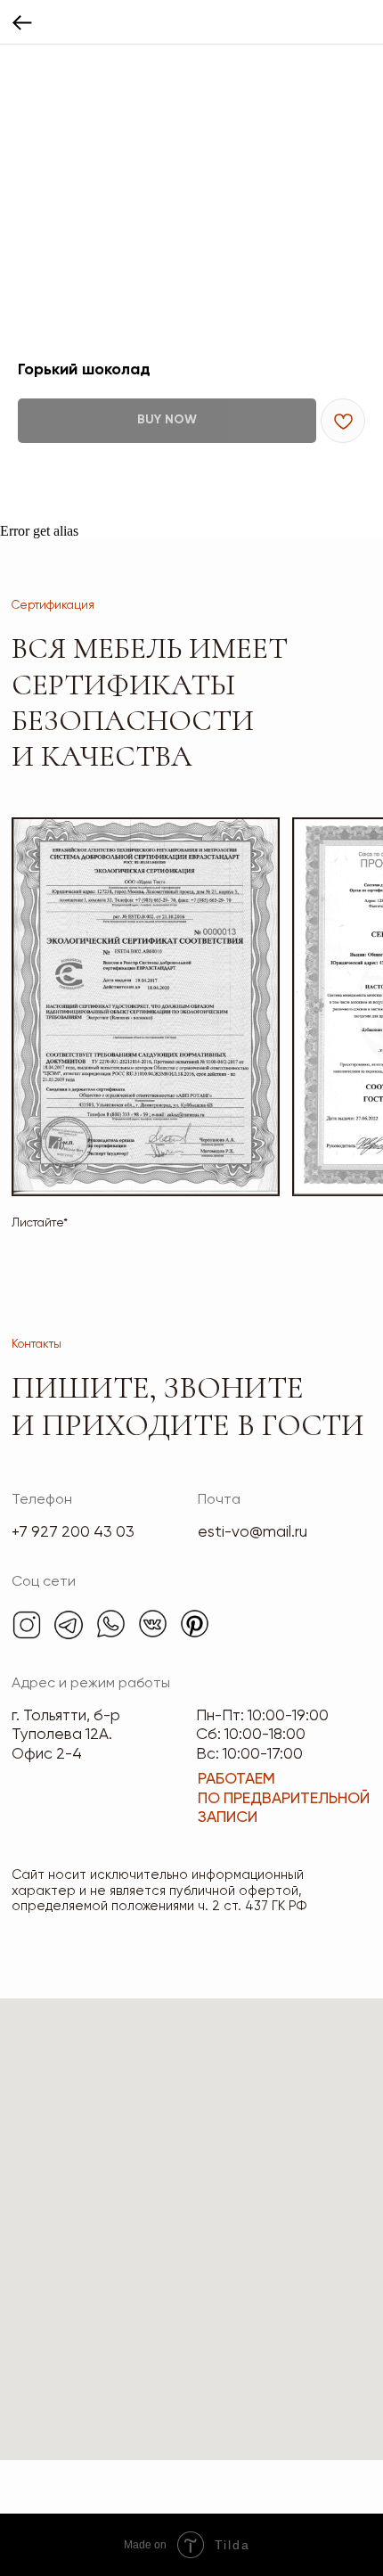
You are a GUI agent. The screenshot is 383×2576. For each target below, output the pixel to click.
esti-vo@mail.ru (253, 1532)
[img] (27, 1625)
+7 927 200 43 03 (73, 1532)
